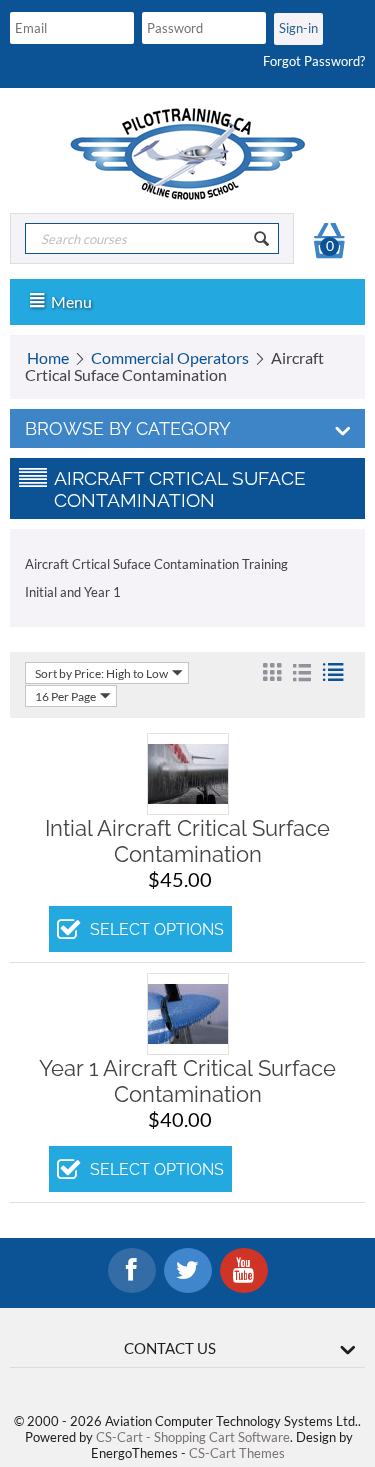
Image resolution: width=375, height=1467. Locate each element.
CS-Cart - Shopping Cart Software (193, 1437)
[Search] (262, 238)
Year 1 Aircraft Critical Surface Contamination (187, 1081)
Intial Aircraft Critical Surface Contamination (187, 841)
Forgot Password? (314, 61)
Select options (157, 929)
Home (48, 357)
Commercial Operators (170, 357)
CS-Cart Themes (237, 1453)
